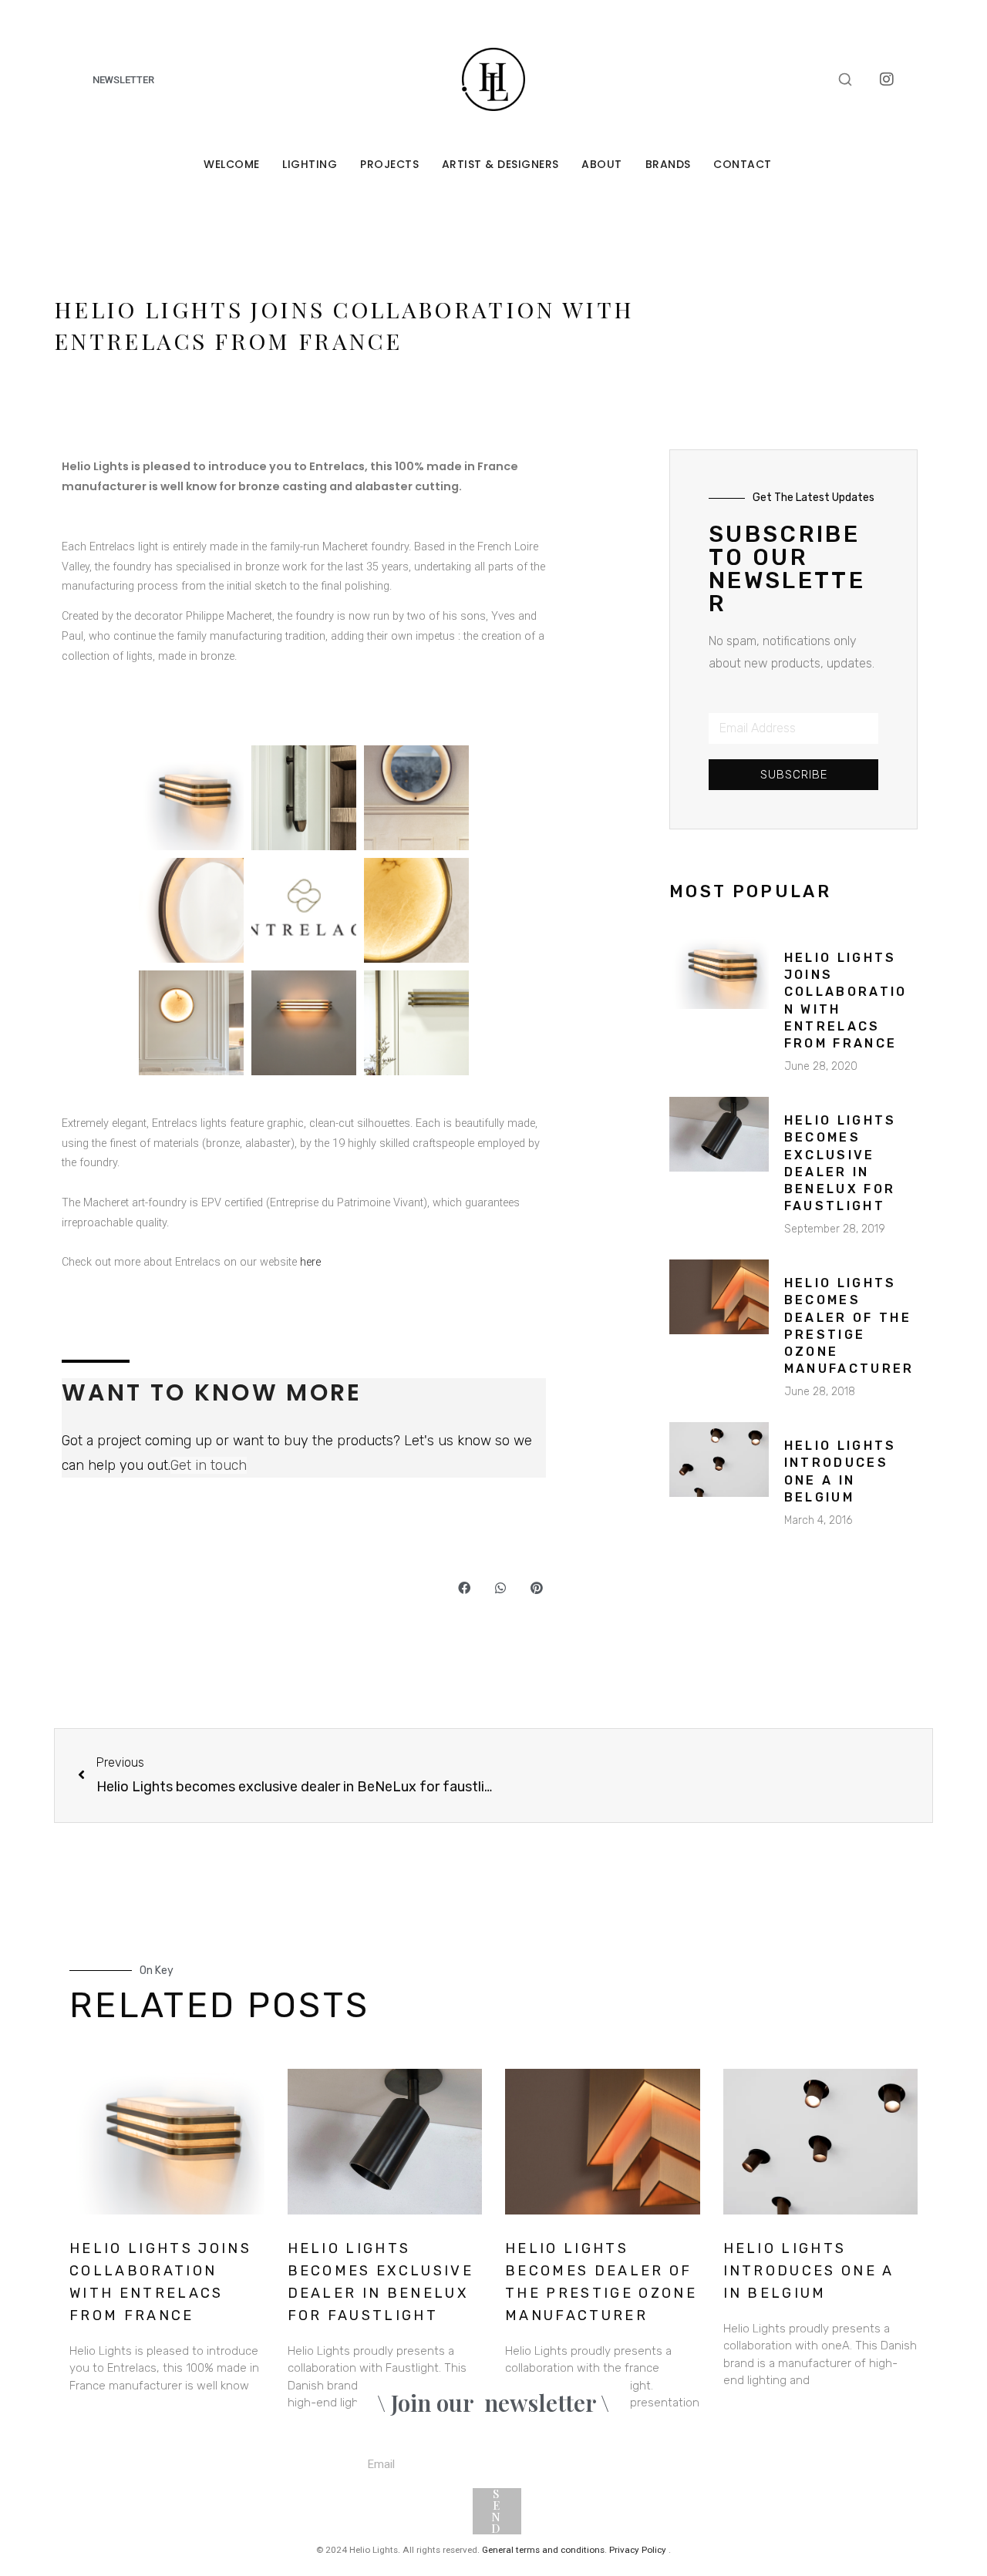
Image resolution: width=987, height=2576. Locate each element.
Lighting (310, 164)
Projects (389, 164)
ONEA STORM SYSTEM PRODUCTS (858, 2516)
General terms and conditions (543, 2550)
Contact (743, 164)
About (602, 164)
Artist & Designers (500, 164)
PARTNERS (889, 2445)
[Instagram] (887, 79)
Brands (668, 164)
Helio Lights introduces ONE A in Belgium (809, 2271)
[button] (464, 1587)
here (310, 1262)
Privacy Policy (638, 2550)
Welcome (232, 164)
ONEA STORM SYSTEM (873, 2480)
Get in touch (209, 1465)
